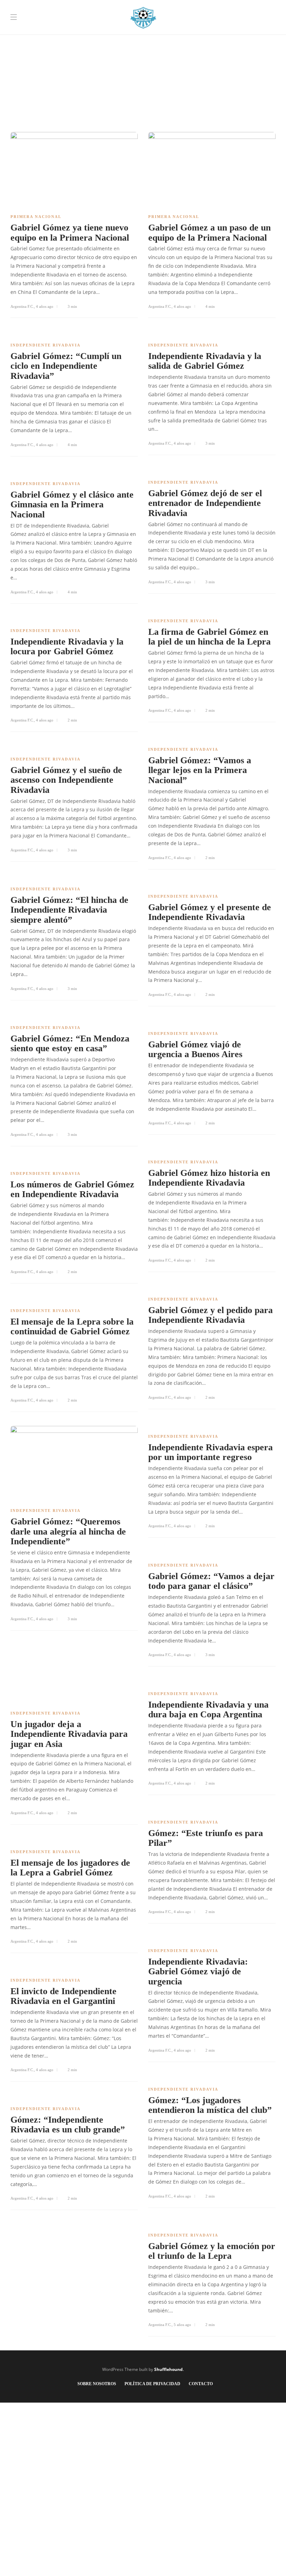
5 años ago (182, 2325)
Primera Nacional (36, 217)
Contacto (201, 2384)
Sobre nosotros (97, 2384)
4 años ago (45, 306)
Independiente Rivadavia (46, 345)
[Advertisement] (143, 49)
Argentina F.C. (22, 306)
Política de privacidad (152, 2384)
